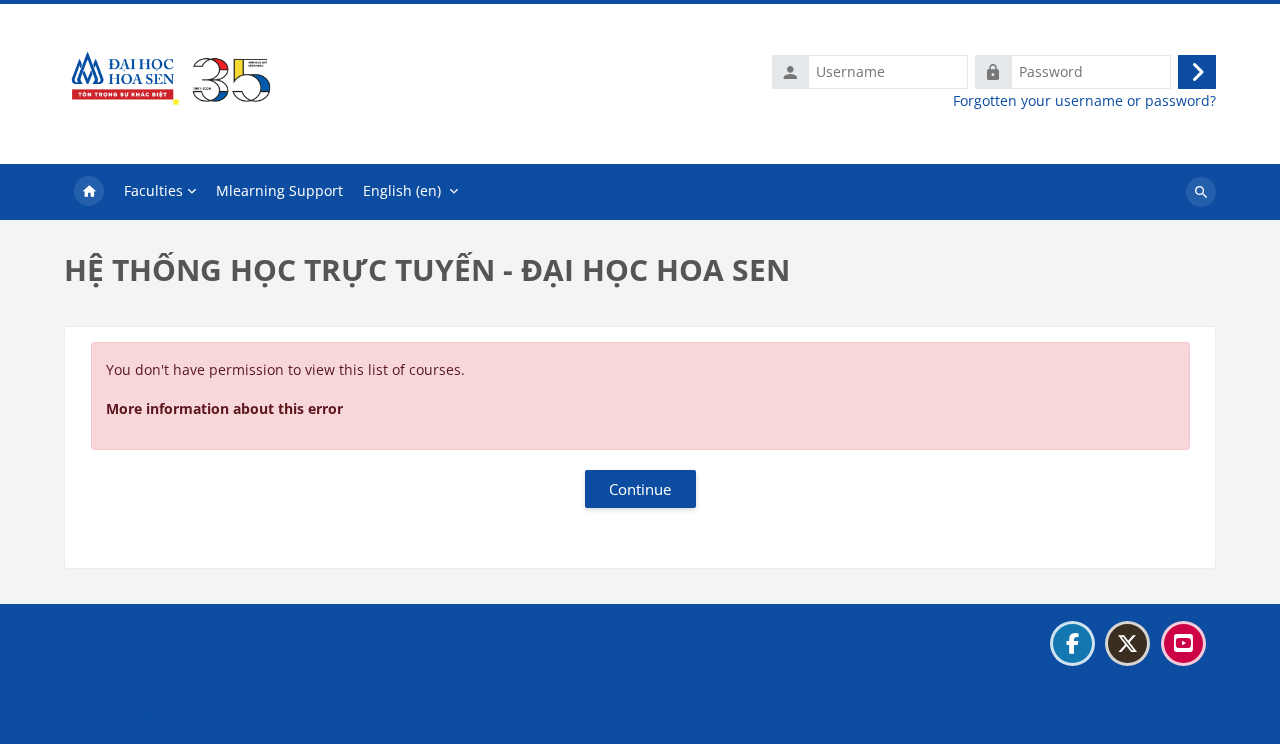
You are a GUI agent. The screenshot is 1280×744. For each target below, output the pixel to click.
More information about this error (224, 408)
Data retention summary (157, 692)
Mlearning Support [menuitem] (279, 190)
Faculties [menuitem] (153, 190)
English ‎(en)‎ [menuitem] (402, 190)
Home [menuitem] (89, 192)
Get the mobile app (139, 717)
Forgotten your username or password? (1084, 101)
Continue (640, 489)
